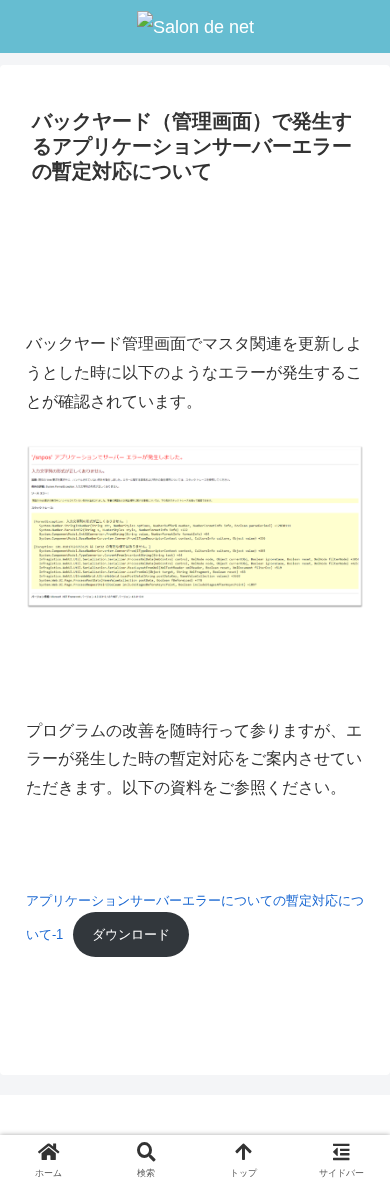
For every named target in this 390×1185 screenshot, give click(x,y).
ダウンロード (131, 934)
